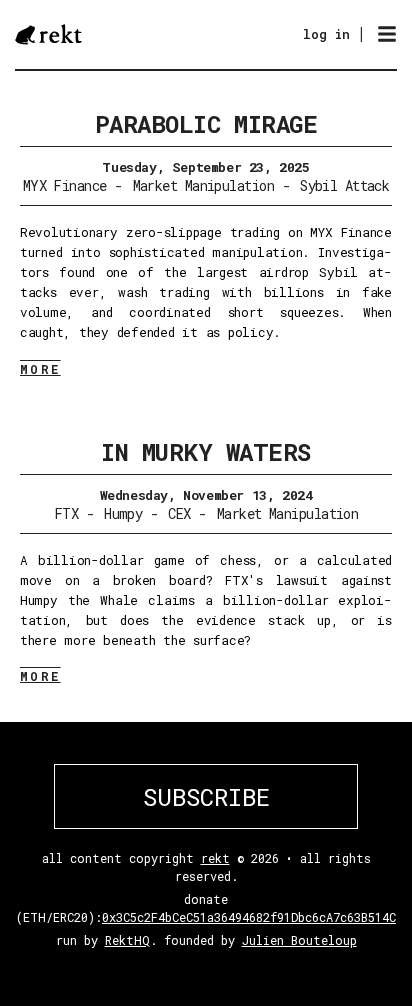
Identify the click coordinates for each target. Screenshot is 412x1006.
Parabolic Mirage (206, 124)
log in (326, 34)
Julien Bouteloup (299, 940)
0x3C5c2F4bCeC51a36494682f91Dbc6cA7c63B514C (249, 917)
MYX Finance (65, 185)
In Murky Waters (206, 452)
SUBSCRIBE (206, 797)
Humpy (123, 513)
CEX (179, 513)
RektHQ (127, 940)
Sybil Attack (344, 185)
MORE (40, 369)
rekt (215, 858)
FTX (66, 513)
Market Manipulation (203, 185)
